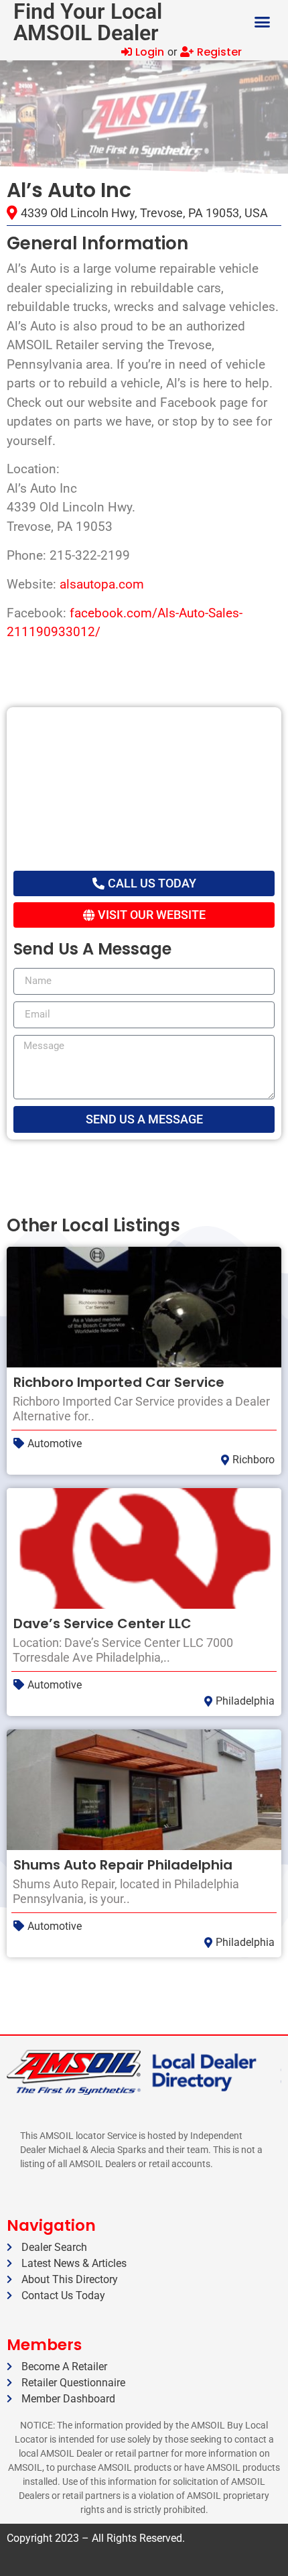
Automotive (55, 1444)
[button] (263, 22)
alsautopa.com (102, 584)
